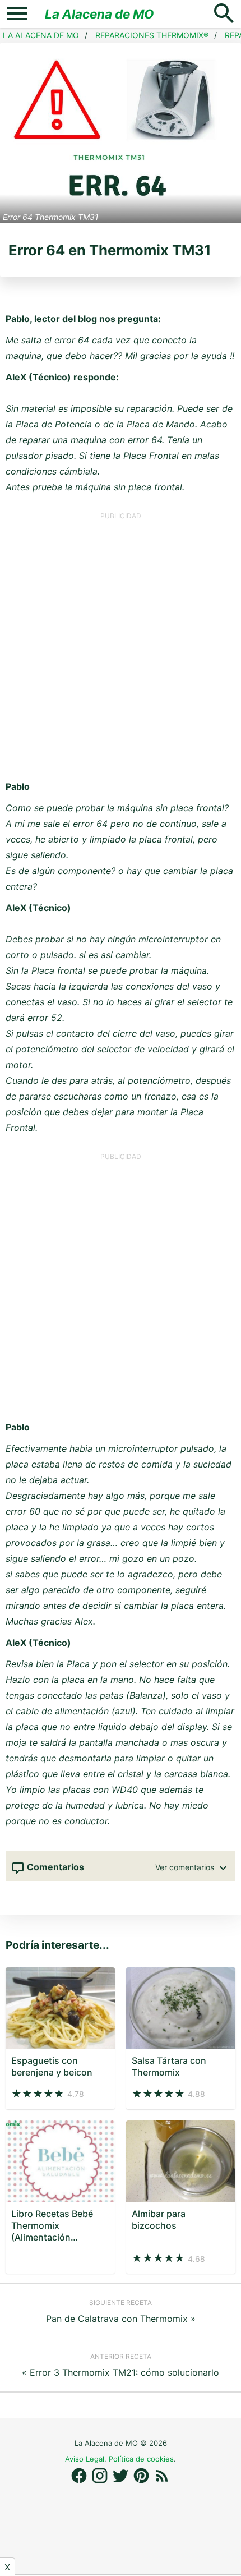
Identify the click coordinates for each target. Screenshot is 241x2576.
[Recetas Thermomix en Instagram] (101, 2481)
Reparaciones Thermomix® (152, 35)
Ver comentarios (186, 1867)
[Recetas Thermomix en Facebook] (80, 2481)
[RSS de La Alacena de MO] (162, 2481)
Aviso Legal (85, 2459)
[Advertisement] (121, 641)
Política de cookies (141, 2459)
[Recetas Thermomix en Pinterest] (143, 2481)
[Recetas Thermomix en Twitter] (122, 2481)
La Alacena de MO (99, 14)
